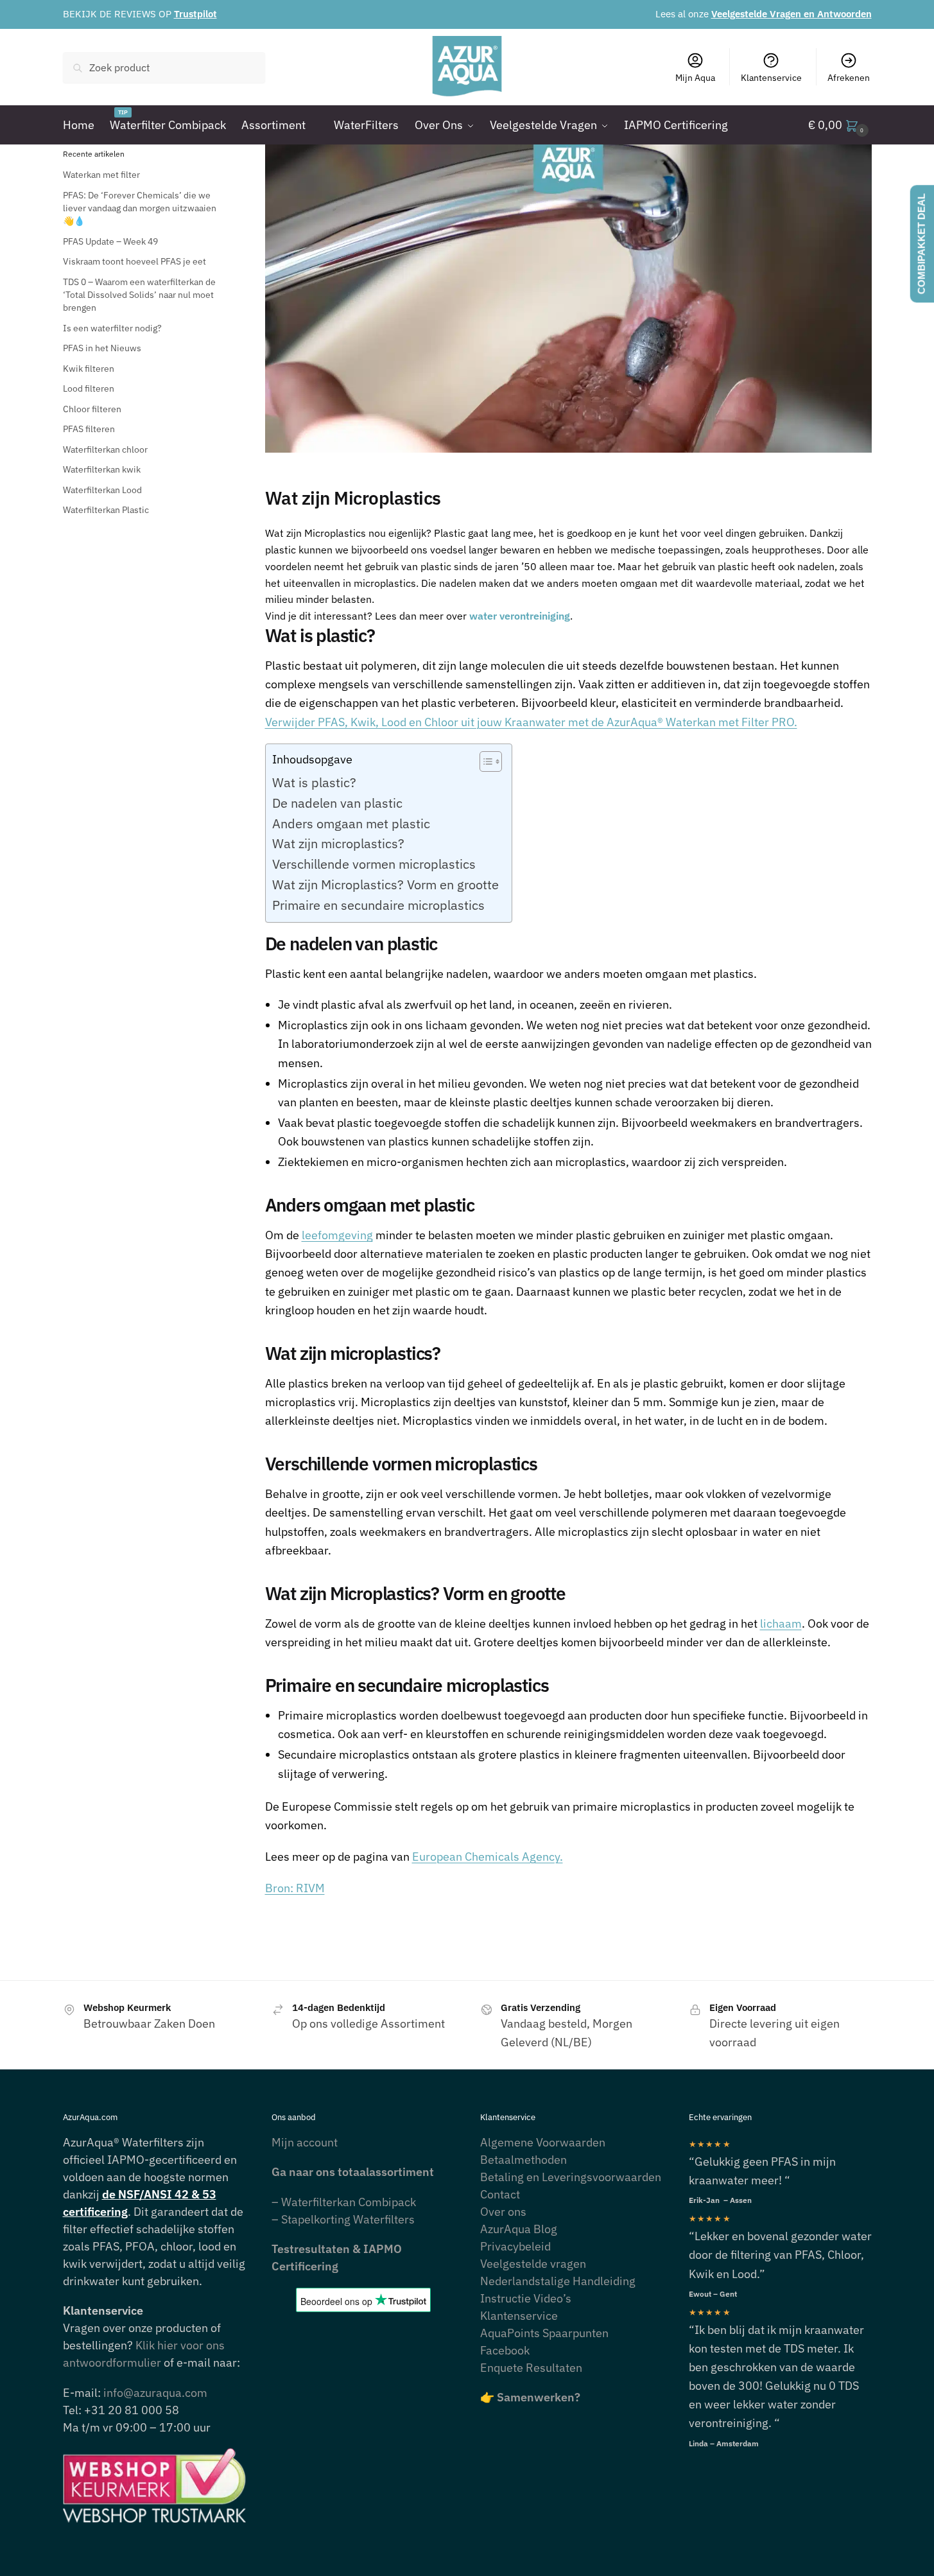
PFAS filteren (89, 429)
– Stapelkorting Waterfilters (343, 2219)
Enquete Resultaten (531, 2368)
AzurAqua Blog (519, 2229)
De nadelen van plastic (337, 803)
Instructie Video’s (526, 2298)
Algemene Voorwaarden (543, 2142)
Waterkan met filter (101, 175)
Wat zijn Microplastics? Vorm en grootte (385, 884)
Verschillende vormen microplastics (374, 864)
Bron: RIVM (295, 1888)
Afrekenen (849, 78)
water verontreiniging (520, 616)
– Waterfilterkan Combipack (344, 2202)
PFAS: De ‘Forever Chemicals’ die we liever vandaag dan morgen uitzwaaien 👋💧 (140, 208)
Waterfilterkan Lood (102, 490)
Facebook (505, 2350)
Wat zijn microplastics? (338, 843)
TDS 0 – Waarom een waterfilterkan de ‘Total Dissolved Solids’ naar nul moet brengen (139, 295)
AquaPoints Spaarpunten (544, 2333)
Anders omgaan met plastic (351, 823)
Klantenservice (771, 78)
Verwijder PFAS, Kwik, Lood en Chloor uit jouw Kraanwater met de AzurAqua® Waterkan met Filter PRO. (531, 722)
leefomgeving (337, 1235)
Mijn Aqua (695, 78)
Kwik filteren (89, 369)
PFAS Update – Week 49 (110, 241)
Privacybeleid (515, 2246)
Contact (500, 2194)
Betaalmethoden (523, 2160)
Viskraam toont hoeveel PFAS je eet (134, 261)
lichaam (781, 1623)
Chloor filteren (92, 409)
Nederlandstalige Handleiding (558, 2281)
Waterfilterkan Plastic (106, 510)
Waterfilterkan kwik (102, 469)
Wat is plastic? (314, 782)
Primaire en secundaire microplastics (378, 905)
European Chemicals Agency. (488, 1857)
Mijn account (305, 2142)
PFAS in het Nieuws (102, 348)
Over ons (503, 2212)
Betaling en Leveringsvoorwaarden (571, 2177)
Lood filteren (89, 388)
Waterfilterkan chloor (105, 449)
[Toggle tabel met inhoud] (484, 761)
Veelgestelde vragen (533, 2264)
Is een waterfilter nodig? (112, 328)
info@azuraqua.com (155, 2393)
